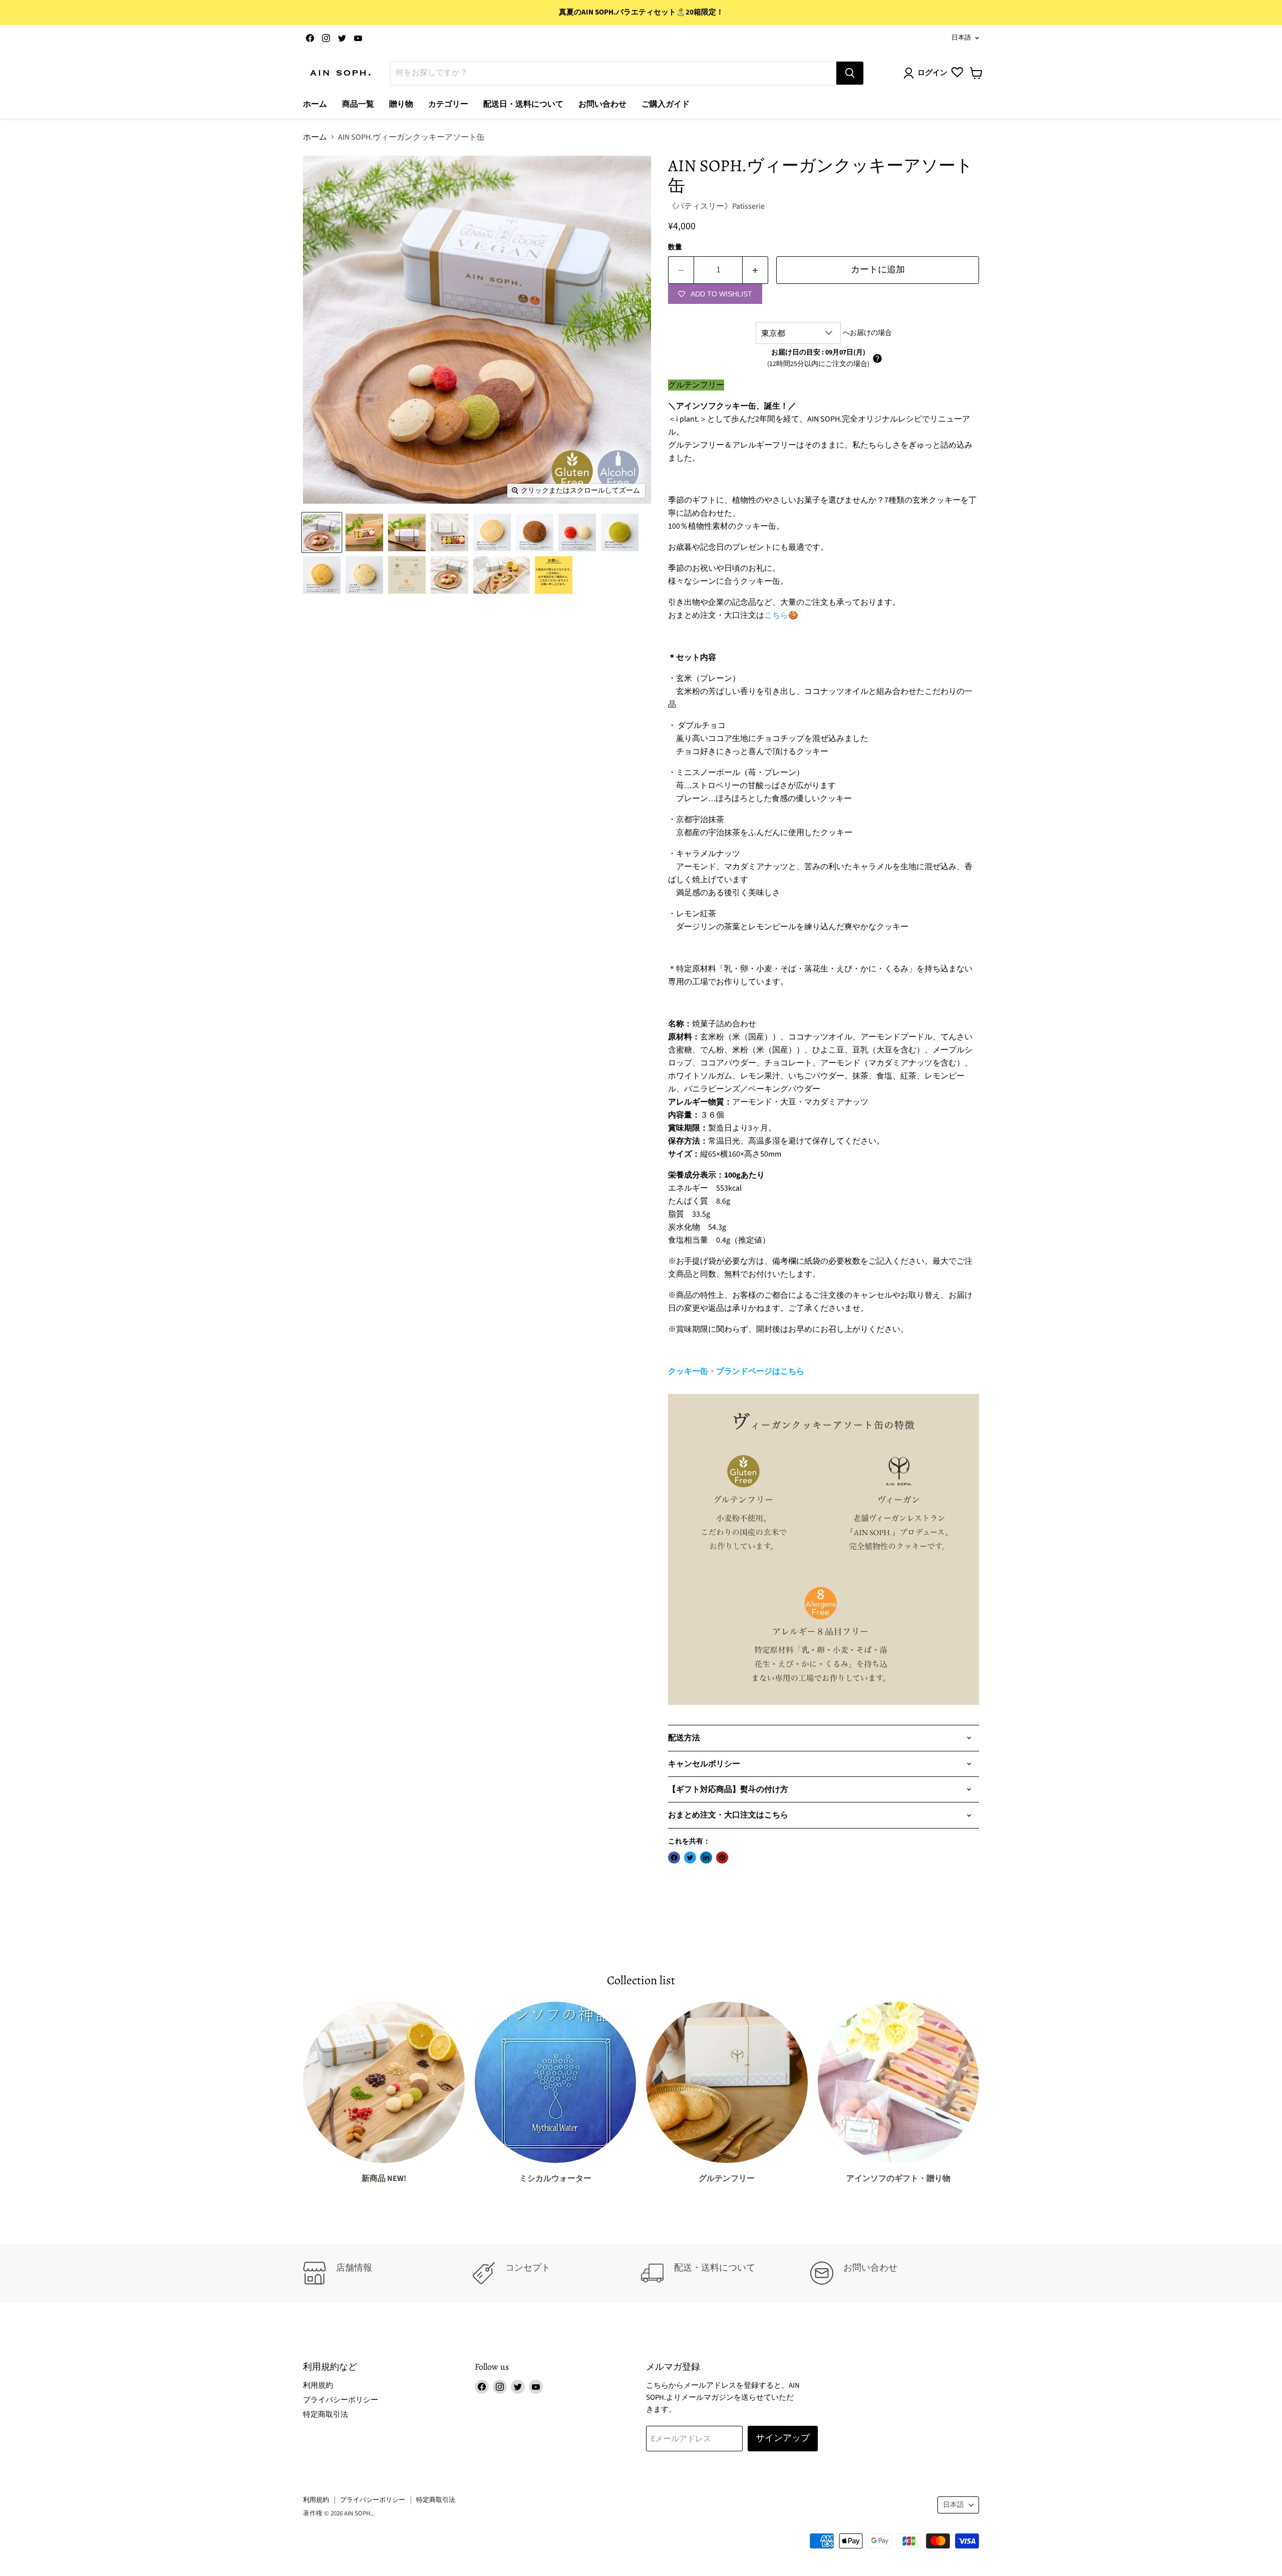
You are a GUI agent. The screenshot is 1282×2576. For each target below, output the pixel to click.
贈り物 (401, 104)
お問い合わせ (602, 104)
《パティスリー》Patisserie (716, 206)
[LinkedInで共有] (706, 1858)
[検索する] (850, 73)
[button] (877, 358)
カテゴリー (448, 104)
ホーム (315, 104)
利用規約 (318, 2385)
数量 (675, 247)
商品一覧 (358, 104)
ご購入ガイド (666, 104)
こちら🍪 (781, 615)
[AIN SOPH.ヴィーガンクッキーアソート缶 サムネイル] (322, 532)
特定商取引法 (326, 2415)
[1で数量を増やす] (755, 270)
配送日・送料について (523, 104)
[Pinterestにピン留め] (722, 1858)
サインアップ (783, 2438)
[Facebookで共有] (674, 1858)
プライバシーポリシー (341, 2400)
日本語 (961, 38)
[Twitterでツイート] (690, 1858)
